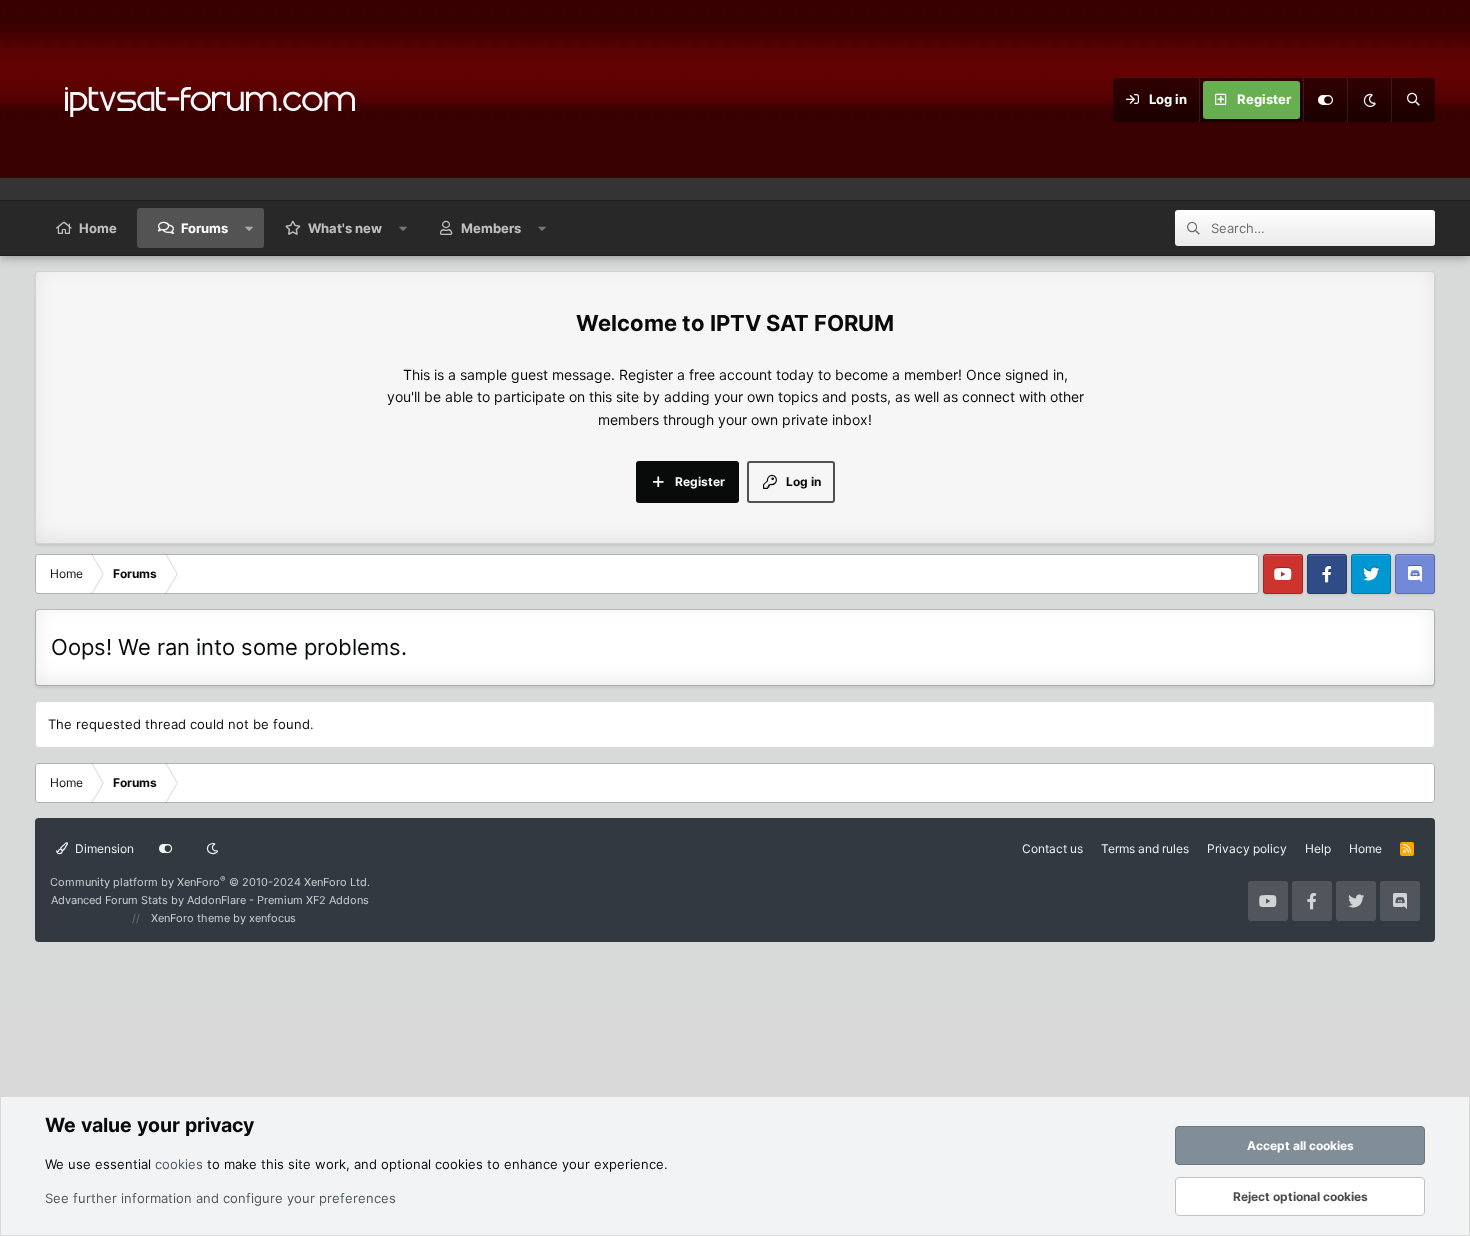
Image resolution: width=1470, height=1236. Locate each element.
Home (98, 228)
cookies (179, 1164)
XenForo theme (190, 918)
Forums (204, 228)
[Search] (1413, 100)
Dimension (103, 848)
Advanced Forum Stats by (210, 900)
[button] (249, 228)
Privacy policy (1247, 848)
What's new (345, 228)
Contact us (1052, 848)
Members (491, 228)
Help (1318, 848)
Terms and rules (1145, 848)
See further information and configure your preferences (220, 1198)
